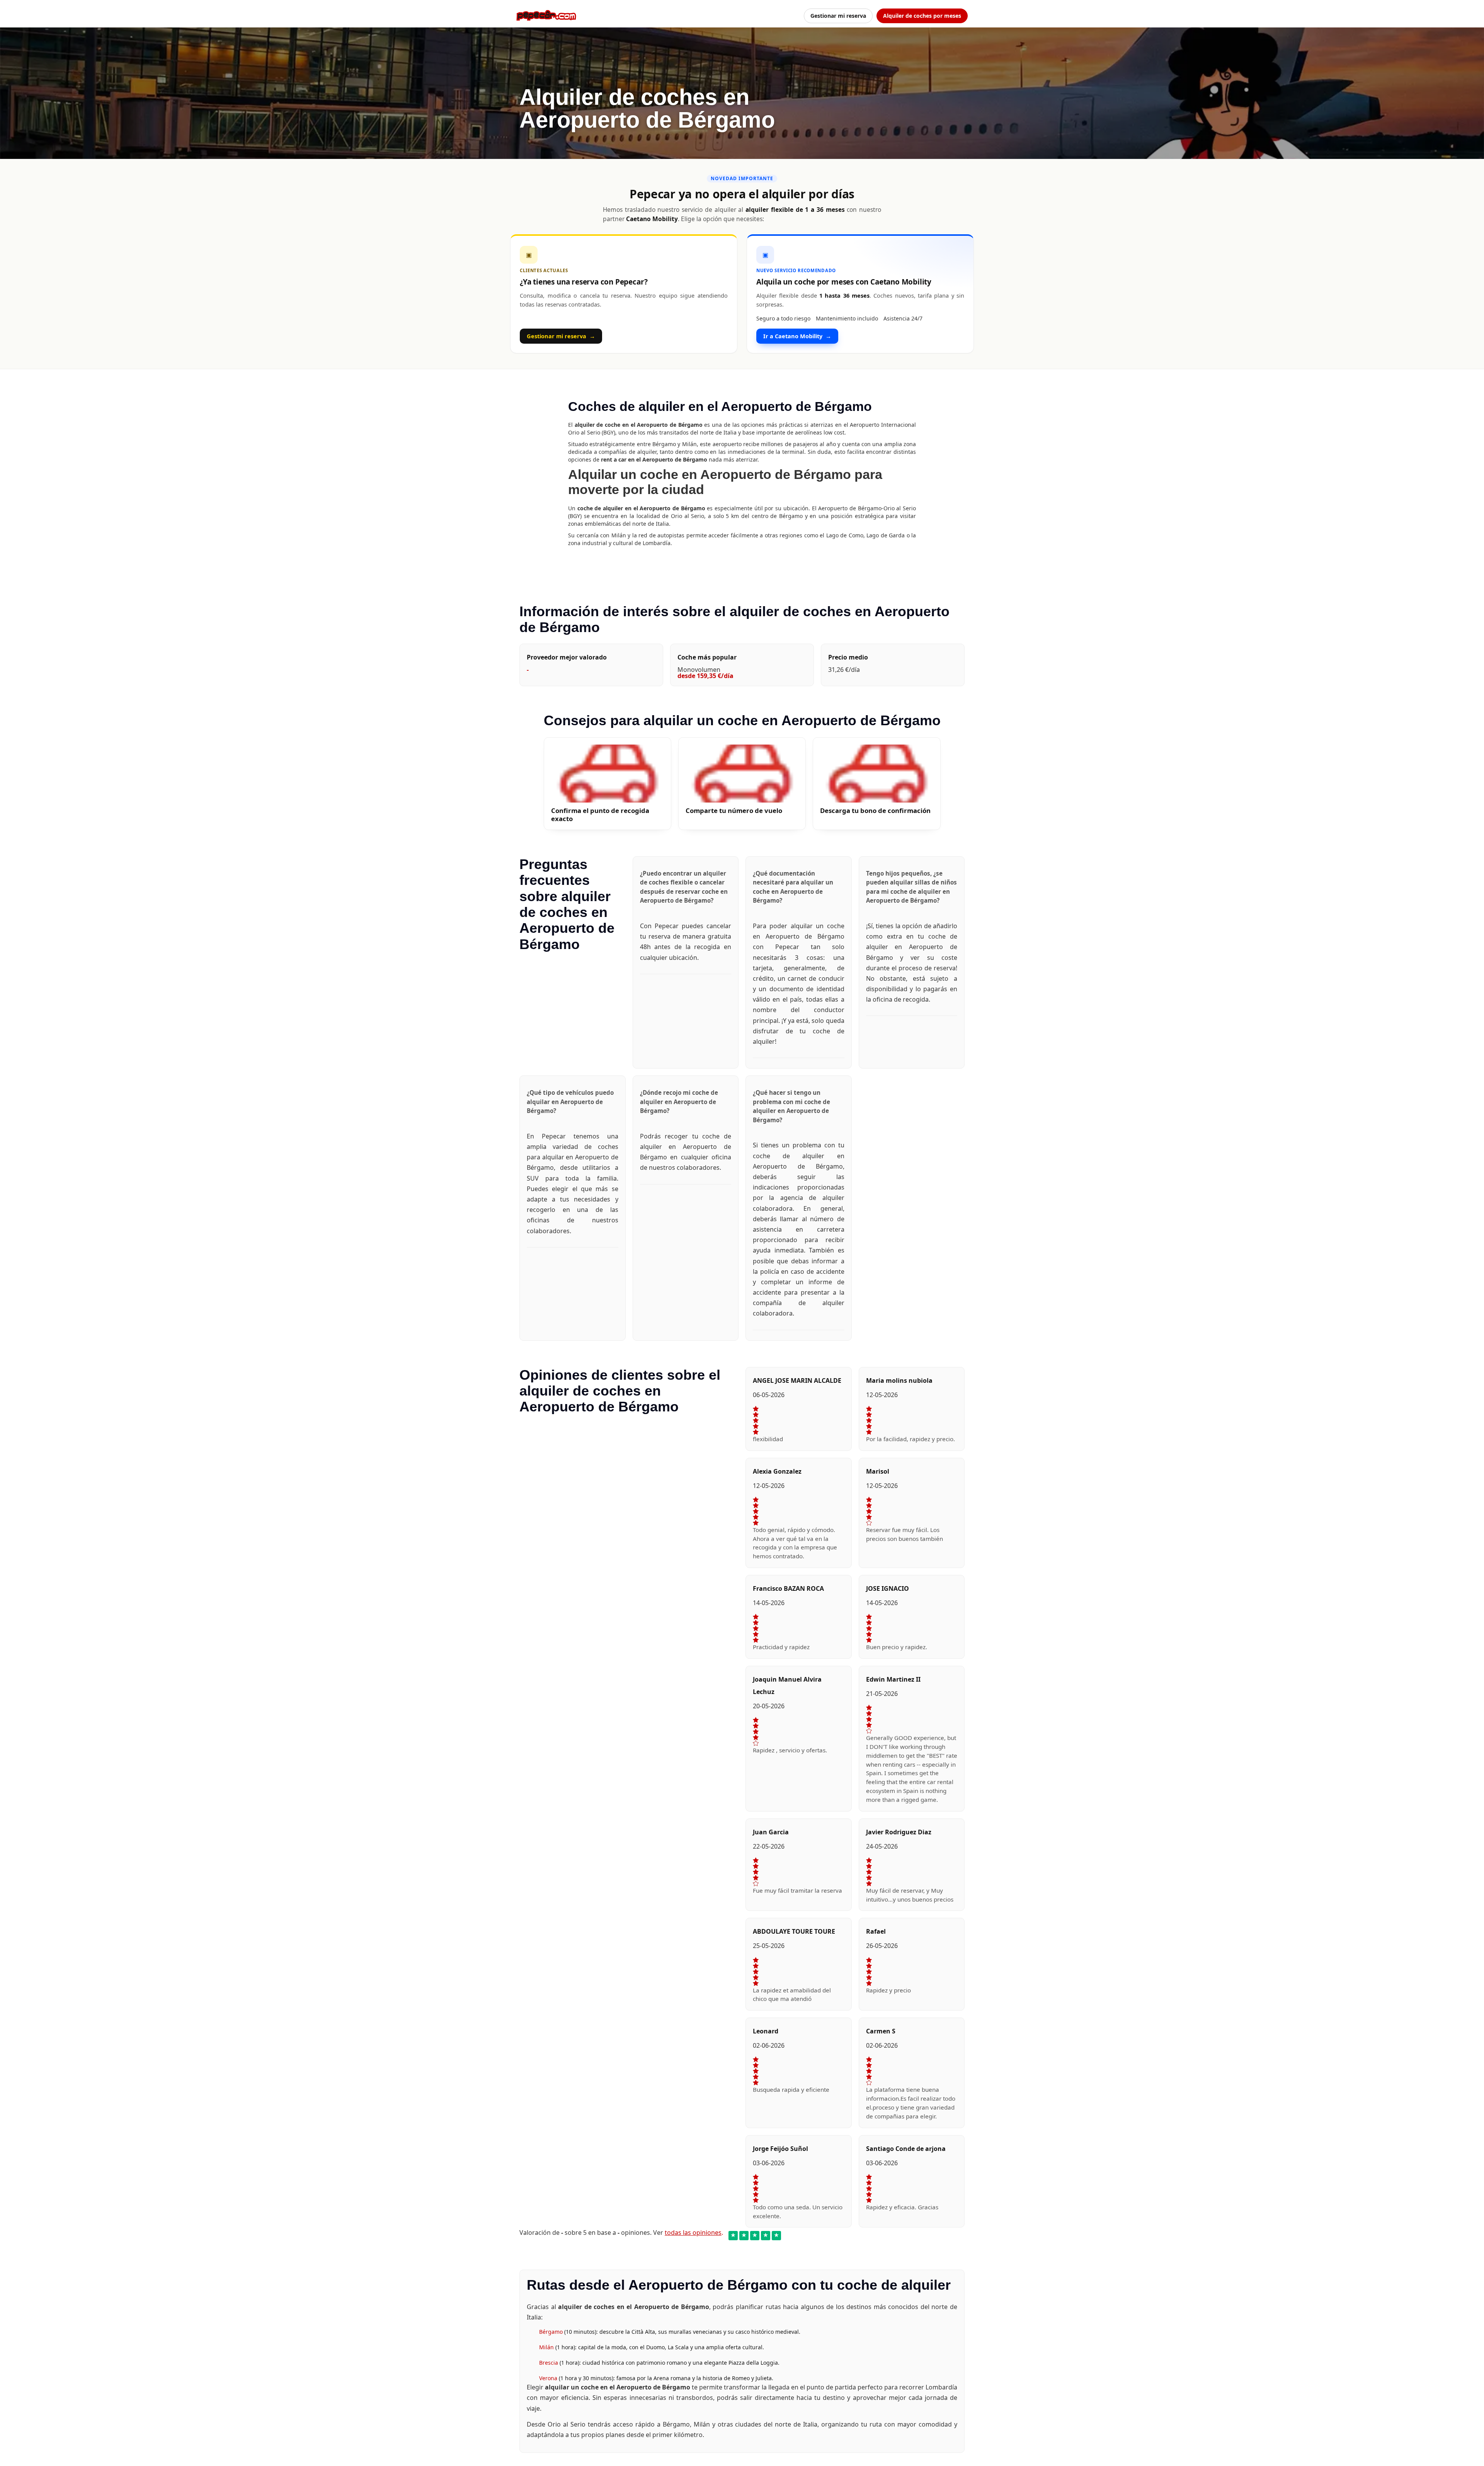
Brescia (549, 2363)
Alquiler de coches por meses (922, 16)
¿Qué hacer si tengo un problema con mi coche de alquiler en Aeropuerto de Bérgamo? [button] (791, 1106)
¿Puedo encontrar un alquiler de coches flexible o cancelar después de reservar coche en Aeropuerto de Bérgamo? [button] (684, 887)
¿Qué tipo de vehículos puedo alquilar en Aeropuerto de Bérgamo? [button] (570, 1102)
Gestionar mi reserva (838, 16)
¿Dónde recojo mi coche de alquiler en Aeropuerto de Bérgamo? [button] (679, 1102)
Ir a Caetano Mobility (797, 336)
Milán (547, 2347)
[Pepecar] (546, 15)
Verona (549, 2378)
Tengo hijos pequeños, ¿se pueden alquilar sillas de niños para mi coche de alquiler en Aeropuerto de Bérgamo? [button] (911, 887)
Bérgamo (552, 2332)
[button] (608, 784)
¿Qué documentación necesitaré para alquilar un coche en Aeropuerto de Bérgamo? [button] (793, 887)
